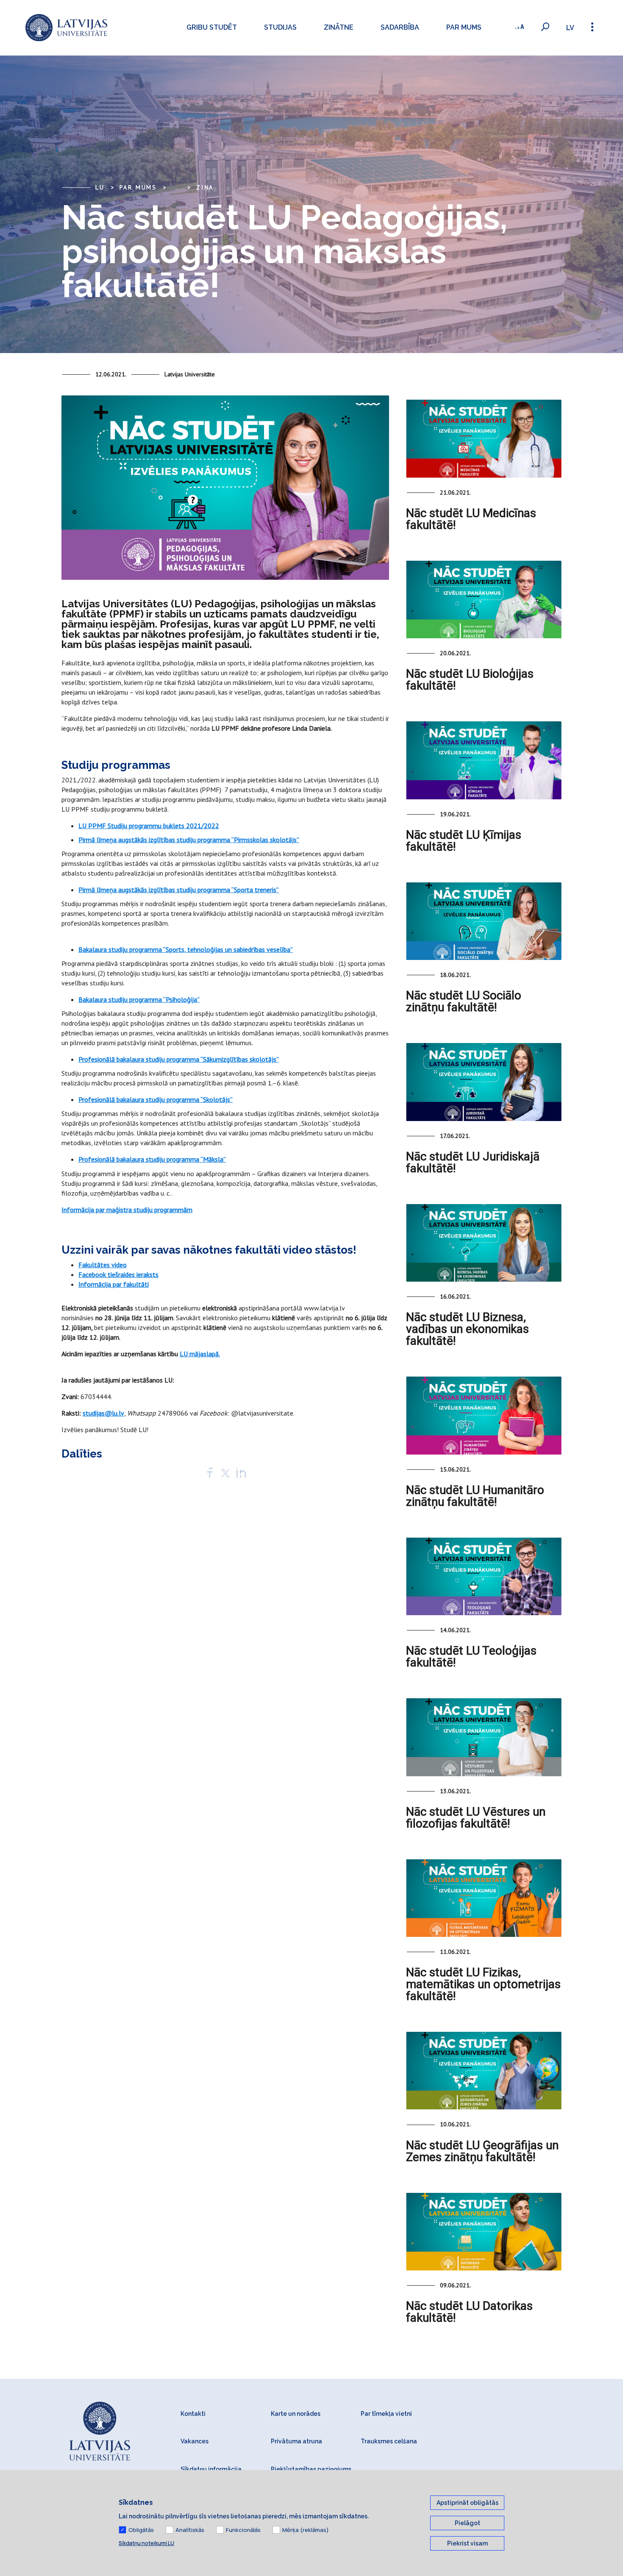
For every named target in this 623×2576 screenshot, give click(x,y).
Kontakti (193, 2414)
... (177, 187)
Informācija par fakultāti (114, 1284)
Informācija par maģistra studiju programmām (127, 1210)
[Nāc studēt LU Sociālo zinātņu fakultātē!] (484, 921)
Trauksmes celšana (389, 2441)
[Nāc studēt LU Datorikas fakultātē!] (484, 2232)
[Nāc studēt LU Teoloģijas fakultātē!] (484, 1576)
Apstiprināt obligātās (467, 2503)
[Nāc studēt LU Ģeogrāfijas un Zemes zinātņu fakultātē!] (484, 2071)
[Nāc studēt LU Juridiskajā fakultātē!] (484, 1082)
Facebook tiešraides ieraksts (118, 1274)
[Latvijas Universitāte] (66, 28)
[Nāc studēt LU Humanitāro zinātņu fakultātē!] (484, 1415)
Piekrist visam (467, 2543)
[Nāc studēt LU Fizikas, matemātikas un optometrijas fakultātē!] (484, 1898)
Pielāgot (467, 2523)
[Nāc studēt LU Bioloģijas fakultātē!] (484, 599)
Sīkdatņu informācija (211, 2469)
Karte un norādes (296, 2414)
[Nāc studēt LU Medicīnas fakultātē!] (484, 438)
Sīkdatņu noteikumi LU (146, 2543)
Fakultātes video (103, 1265)
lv (570, 28)
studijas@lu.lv (103, 1413)
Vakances (195, 2441)
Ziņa (205, 187)
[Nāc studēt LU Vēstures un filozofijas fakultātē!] (484, 1737)
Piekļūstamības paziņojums (311, 2469)
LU (100, 187)
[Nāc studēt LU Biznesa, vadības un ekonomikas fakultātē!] (484, 1243)
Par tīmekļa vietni (386, 2414)
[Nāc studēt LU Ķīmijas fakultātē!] (484, 760)
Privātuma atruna (296, 2441)
